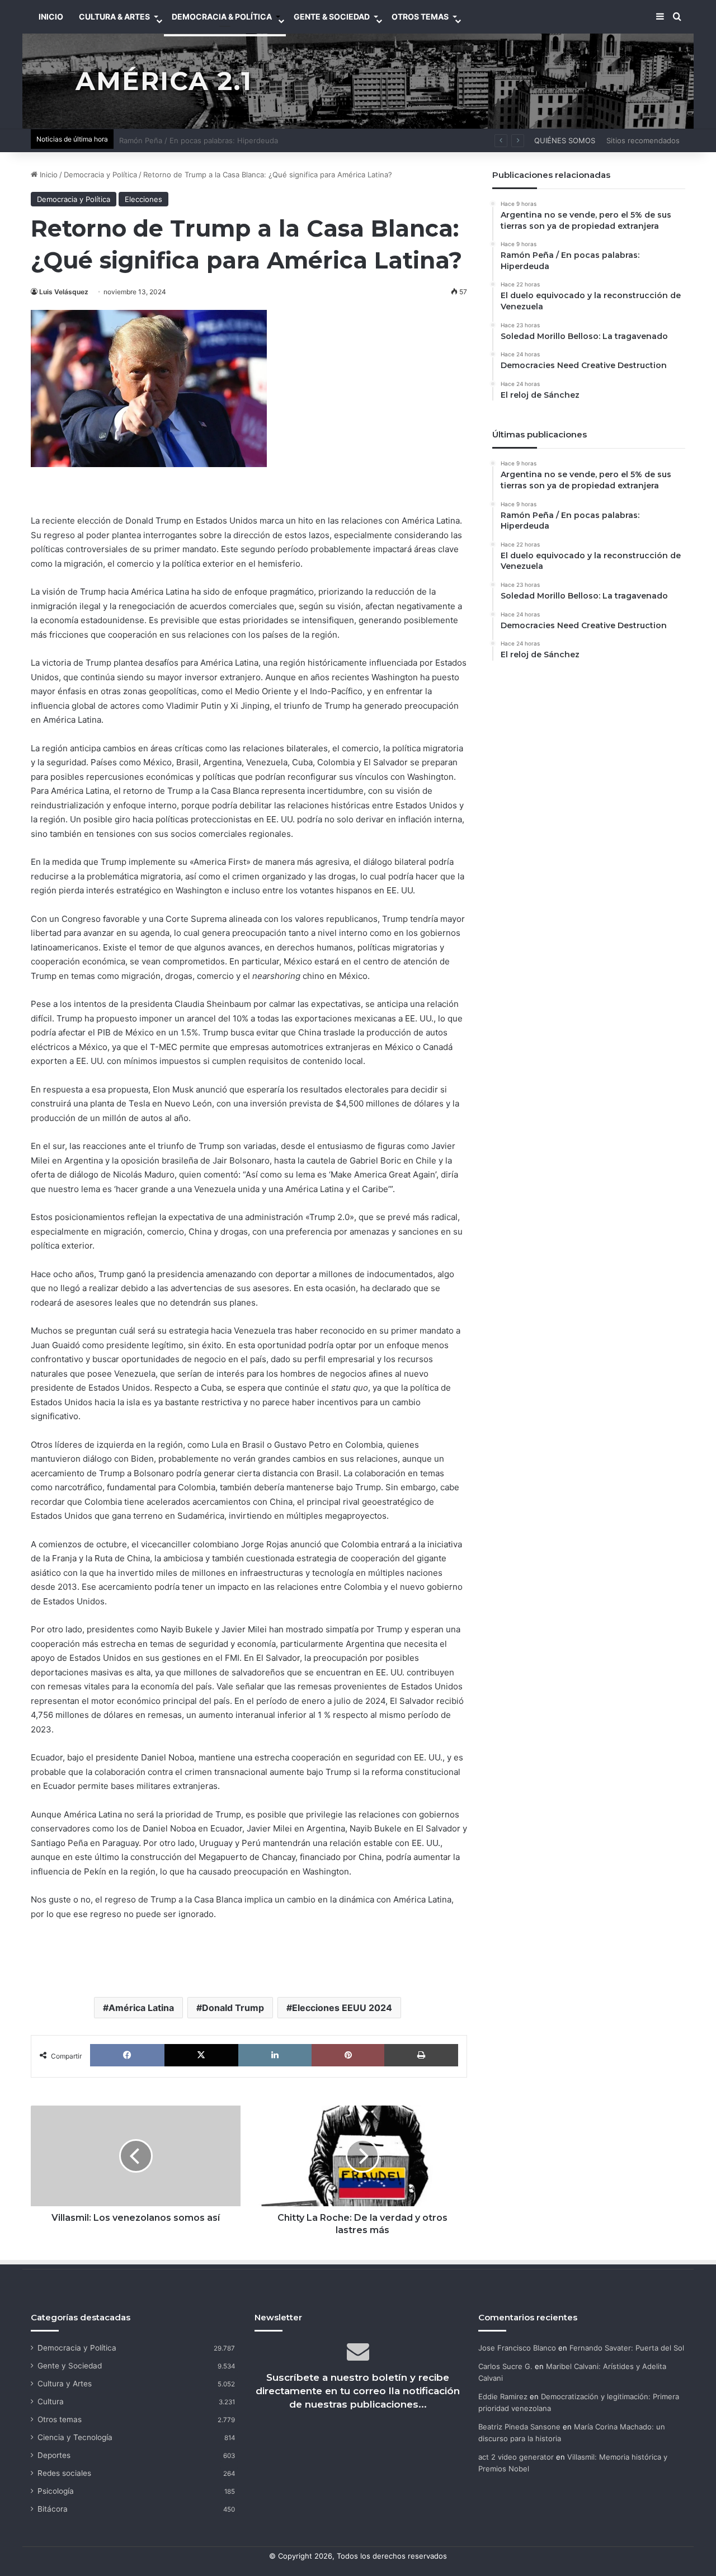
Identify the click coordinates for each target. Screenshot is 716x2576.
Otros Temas (420, 17)
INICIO (51, 17)
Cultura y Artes (65, 2384)
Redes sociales (64, 2473)
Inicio (48, 175)
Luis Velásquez (64, 292)
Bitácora (53, 2509)
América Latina (141, 2008)
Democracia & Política (222, 17)
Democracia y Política (100, 175)
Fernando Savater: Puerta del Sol (627, 2348)
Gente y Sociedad (70, 2366)
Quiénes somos (565, 140)
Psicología (56, 2491)
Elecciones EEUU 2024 (342, 2008)
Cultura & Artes (114, 17)
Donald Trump (233, 2008)
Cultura (51, 2401)
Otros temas (60, 2419)
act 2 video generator (516, 2457)
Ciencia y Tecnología (75, 2437)
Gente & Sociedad (332, 17)
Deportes (54, 2455)
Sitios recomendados (643, 140)
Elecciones (143, 199)
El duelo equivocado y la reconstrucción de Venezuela (214, 140)
